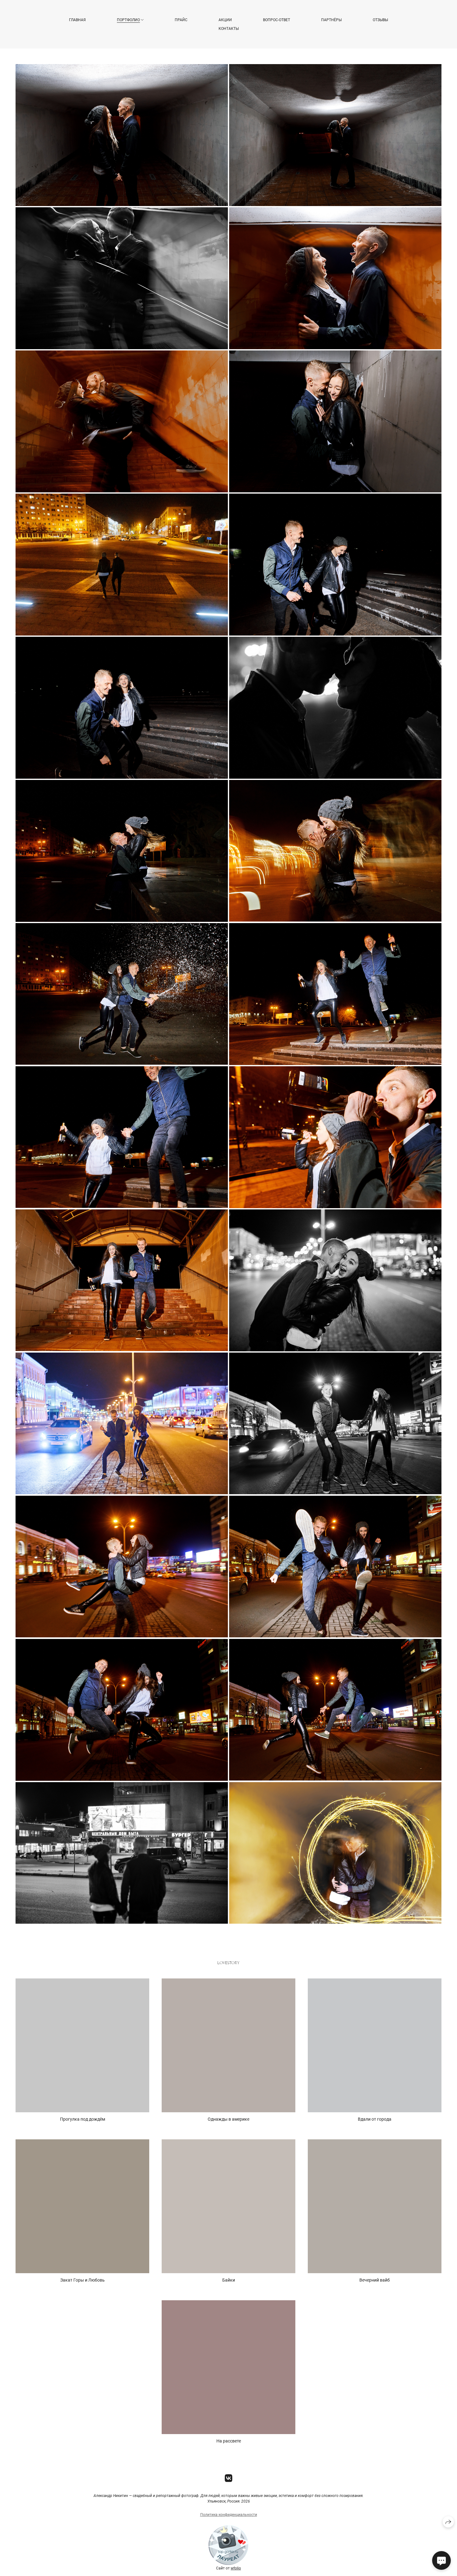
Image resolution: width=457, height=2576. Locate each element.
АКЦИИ (225, 20)
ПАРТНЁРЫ (331, 20)
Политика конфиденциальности (229, 2515)
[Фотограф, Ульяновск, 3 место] (228, 2564)
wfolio (236, 2568)
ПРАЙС (181, 20)
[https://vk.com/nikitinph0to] (229, 2478)
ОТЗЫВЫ (380, 20)
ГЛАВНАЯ (77, 20)
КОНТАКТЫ (229, 29)
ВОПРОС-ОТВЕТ (277, 20)
